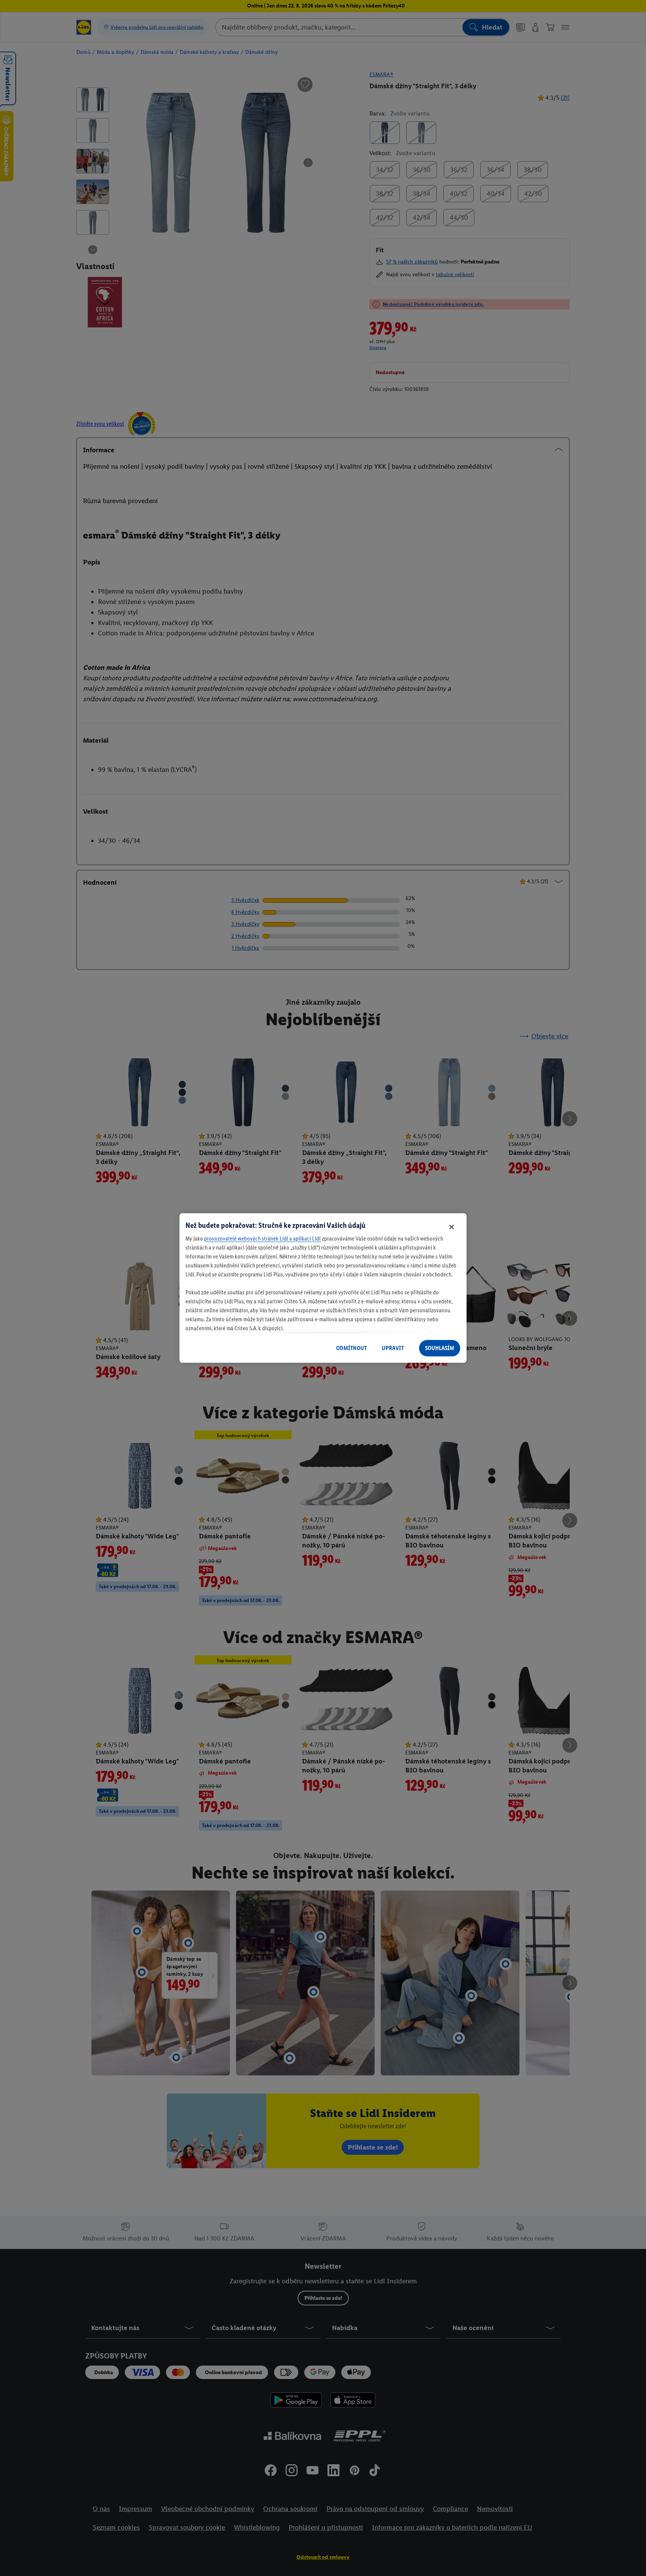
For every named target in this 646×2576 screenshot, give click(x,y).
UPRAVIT (393, 1348)
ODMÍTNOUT (351, 1348)
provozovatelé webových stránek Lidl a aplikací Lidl (262, 1238)
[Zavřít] (452, 1227)
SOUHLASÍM (440, 1348)
